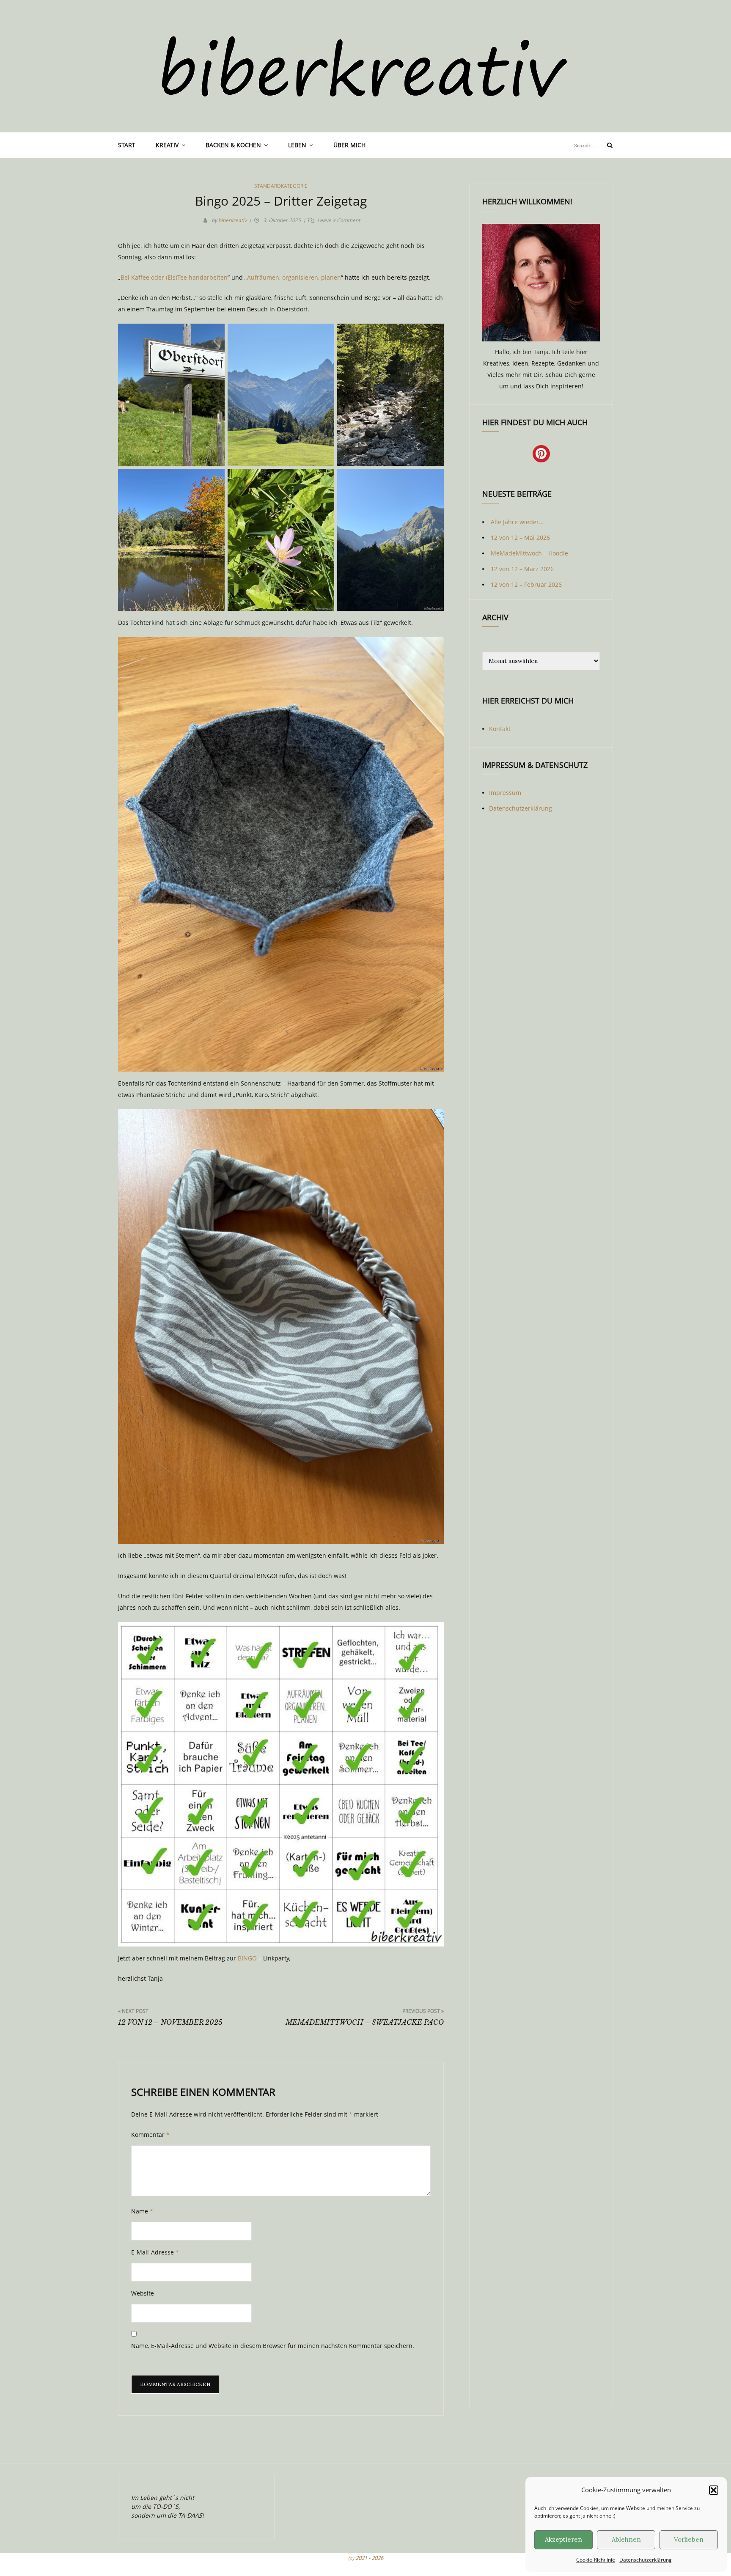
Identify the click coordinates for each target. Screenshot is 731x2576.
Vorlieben (689, 2539)
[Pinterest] (541, 454)
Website (143, 2293)
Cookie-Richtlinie (596, 2560)
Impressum (505, 793)
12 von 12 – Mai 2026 (520, 537)
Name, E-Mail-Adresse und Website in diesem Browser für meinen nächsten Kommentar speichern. (273, 2346)
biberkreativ (232, 220)
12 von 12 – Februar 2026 (526, 584)
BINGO (247, 1958)
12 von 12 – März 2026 (522, 569)
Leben (297, 145)
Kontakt (500, 729)
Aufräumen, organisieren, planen (294, 277)
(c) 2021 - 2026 (366, 2558)
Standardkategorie (281, 186)
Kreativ (167, 145)
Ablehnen (626, 2539)
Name (142, 2211)
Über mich (349, 145)
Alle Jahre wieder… (517, 522)
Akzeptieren (563, 2539)
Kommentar (150, 2135)
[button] (714, 2490)
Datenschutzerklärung (646, 2560)
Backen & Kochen (233, 145)
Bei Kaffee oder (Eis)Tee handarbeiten (174, 277)
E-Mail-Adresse (155, 2252)
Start (127, 145)
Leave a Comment (339, 220)
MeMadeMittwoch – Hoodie (529, 553)
